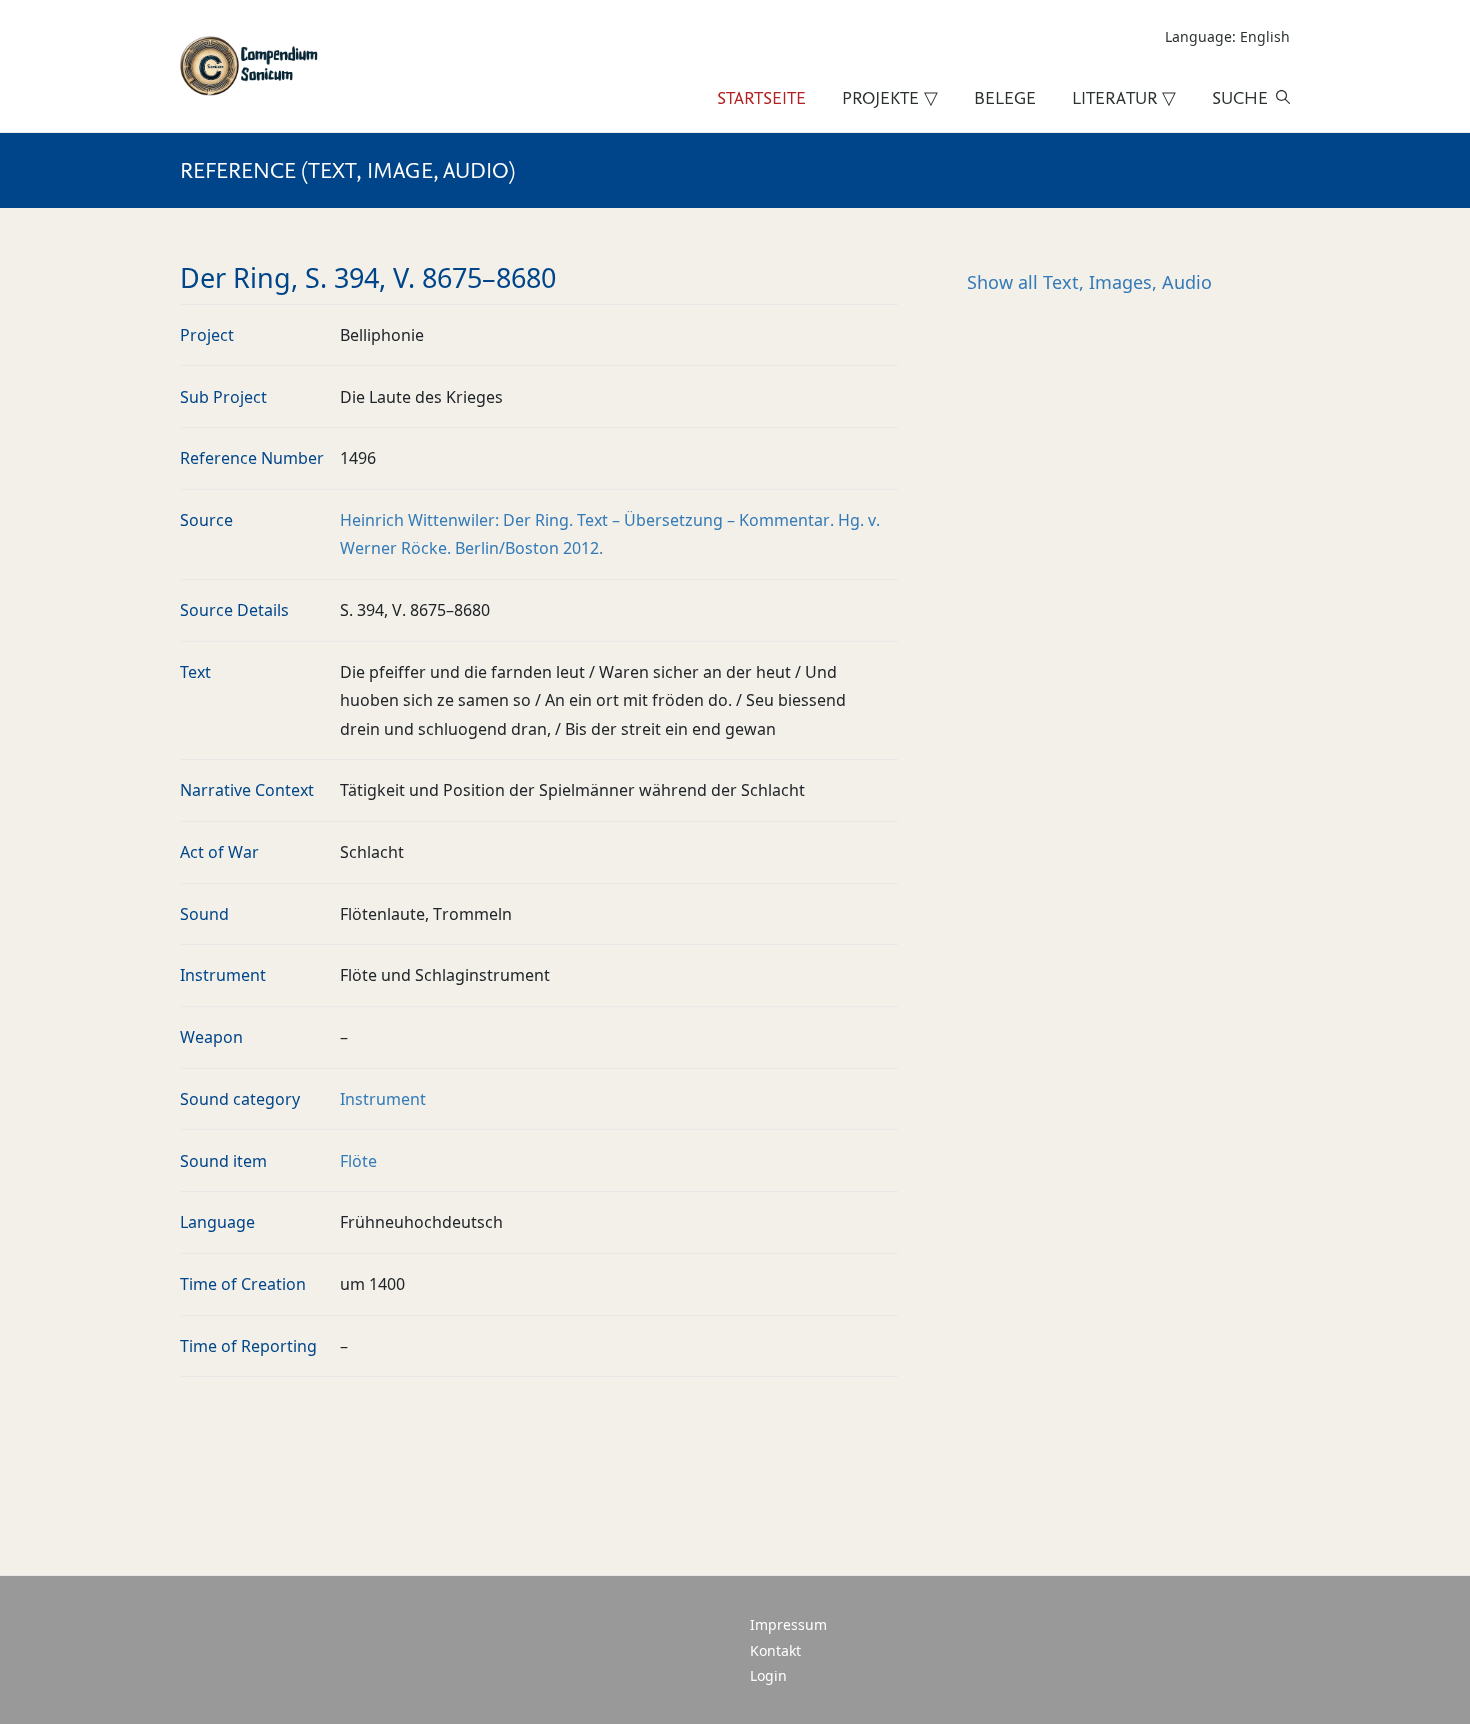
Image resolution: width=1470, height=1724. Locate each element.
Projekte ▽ (890, 98)
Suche (1240, 98)
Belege (1005, 98)
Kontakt (775, 1650)
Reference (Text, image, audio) (347, 170)
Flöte (358, 1161)
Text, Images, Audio (1089, 282)
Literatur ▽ (1124, 98)
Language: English (1227, 36)
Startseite (761, 98)
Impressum (788, 1624)
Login (768, 1675)
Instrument (383, 1099)
